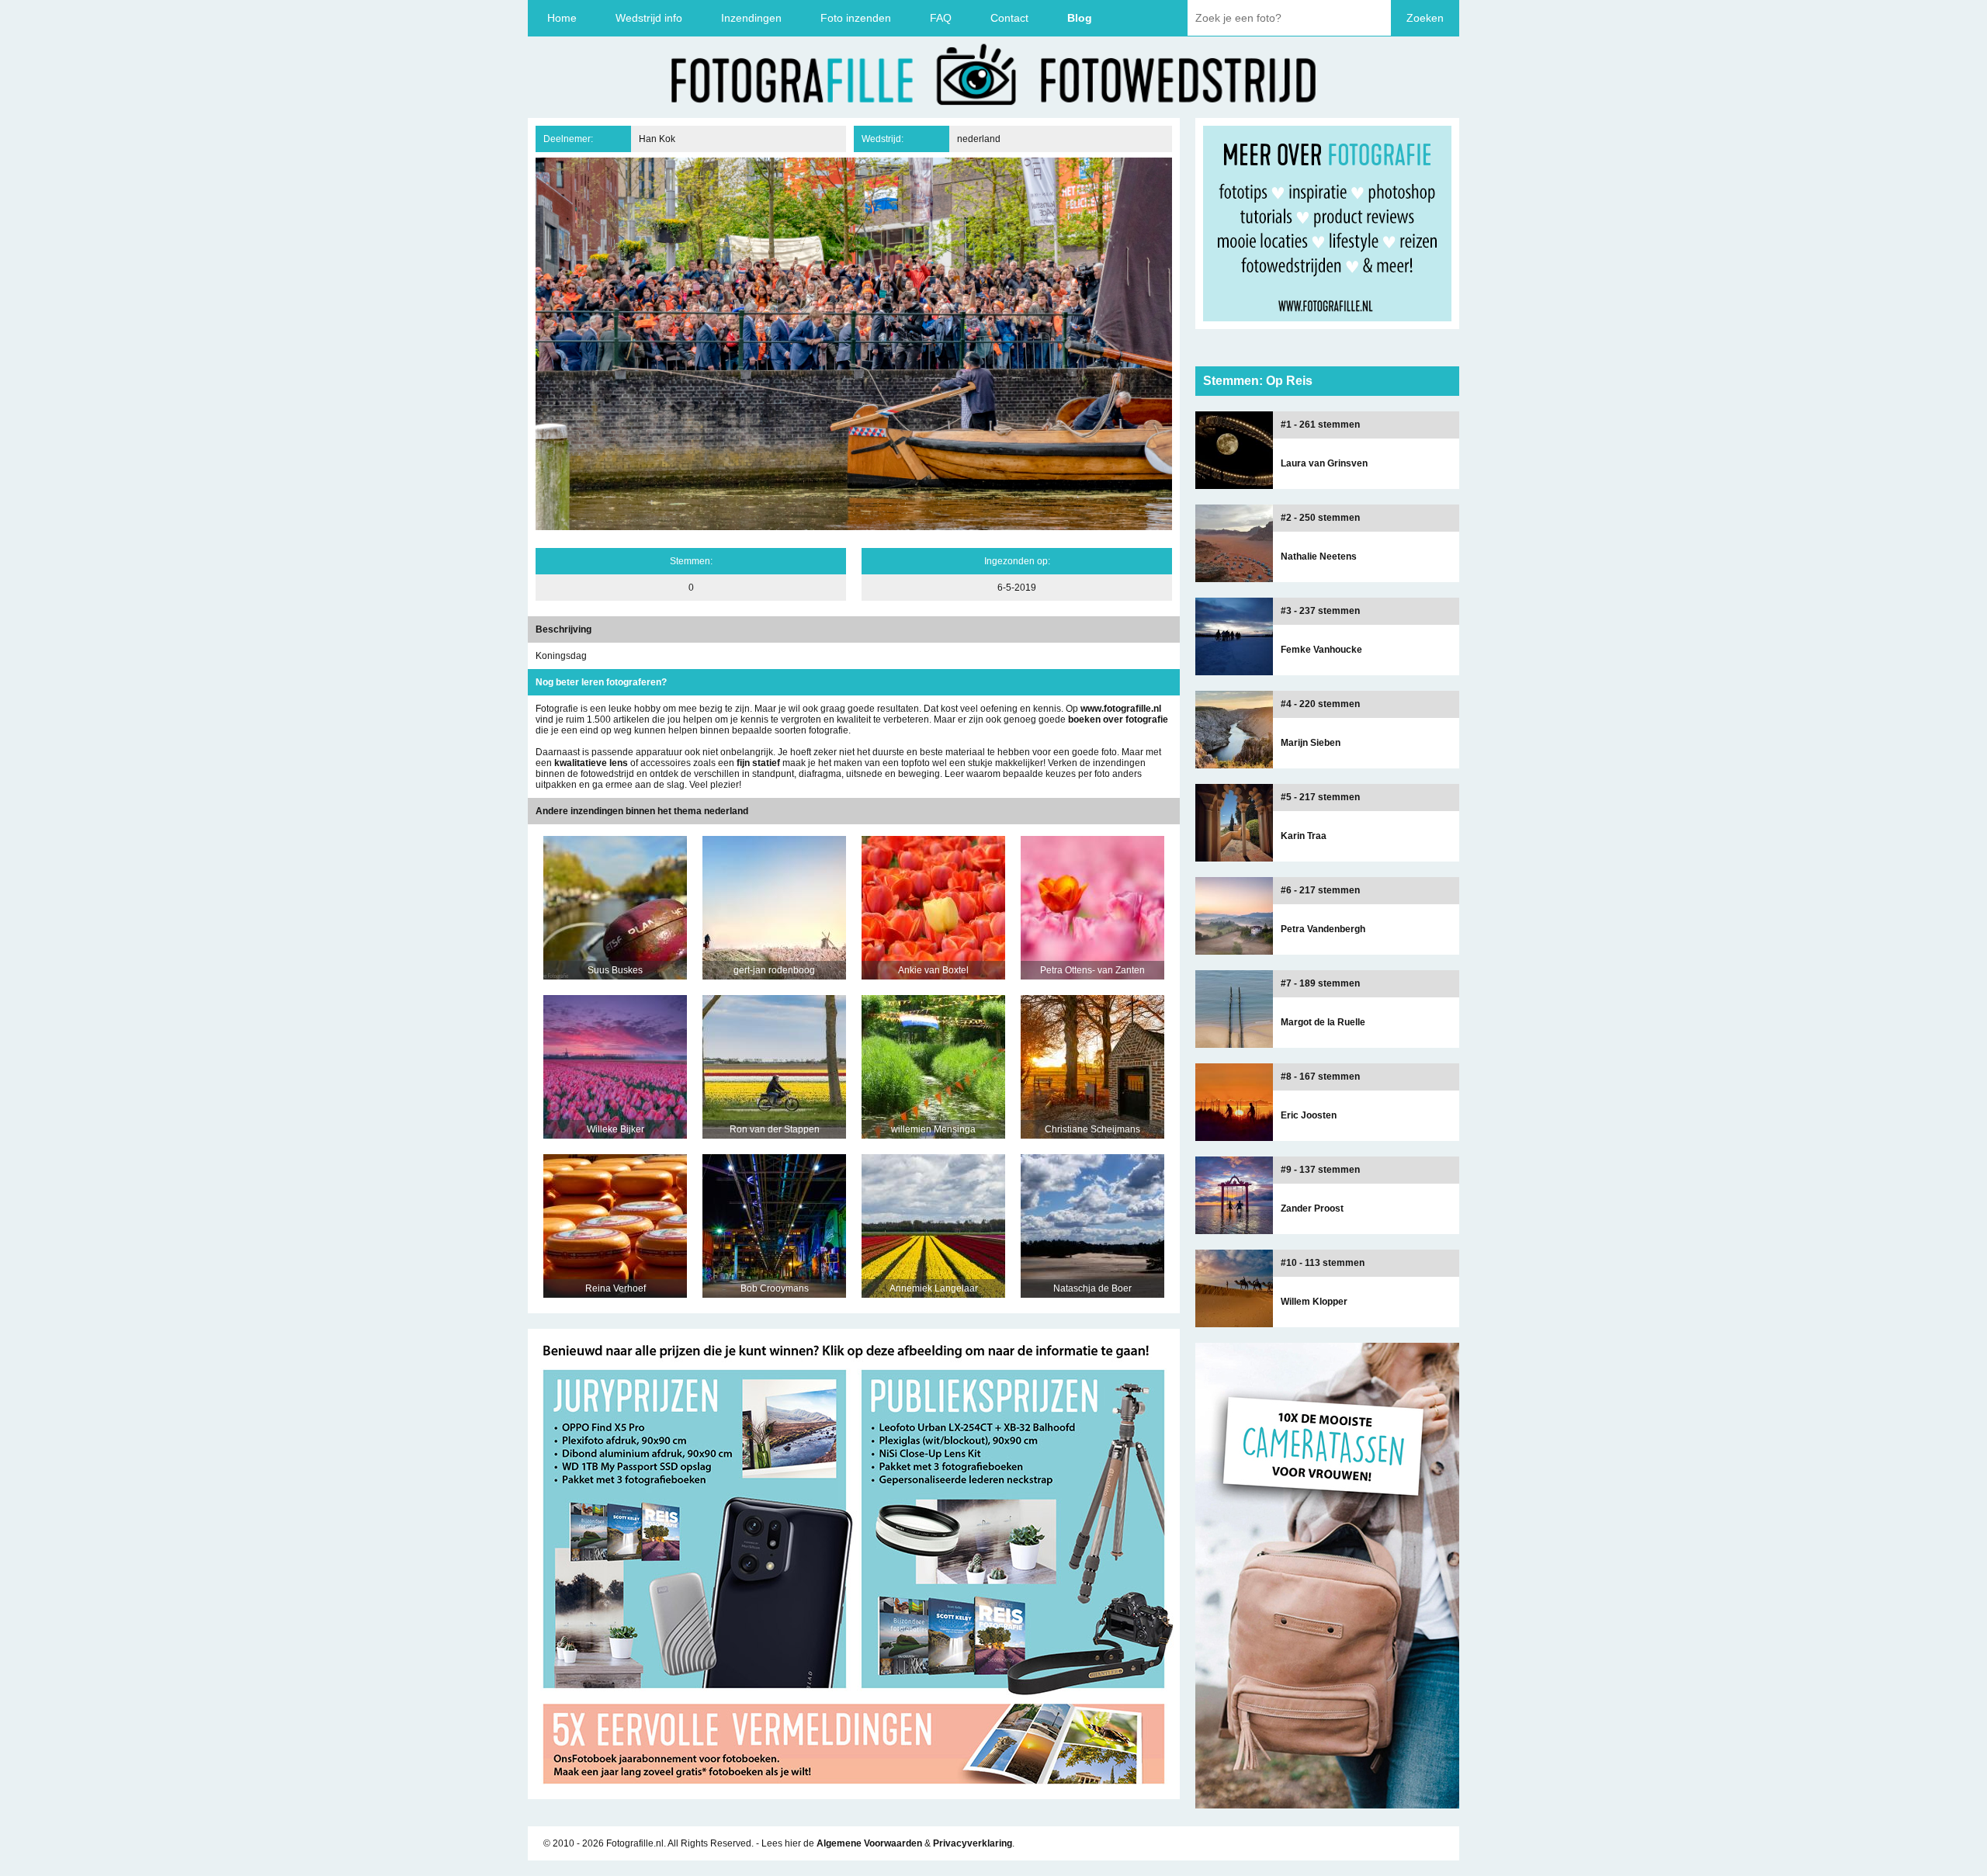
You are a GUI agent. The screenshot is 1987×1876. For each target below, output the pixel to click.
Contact (1009, 18)
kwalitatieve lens (591, 763)
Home (562, 18)
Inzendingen (751, 18)
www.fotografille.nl (1121, 709)
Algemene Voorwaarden (869, 1843)
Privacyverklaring (973, 1843)
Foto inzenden (856, 18)
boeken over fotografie (1118, 720)
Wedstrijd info (649, 18)
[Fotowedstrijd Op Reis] (854, 1794)
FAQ (941, 18)
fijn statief (758, 763)
